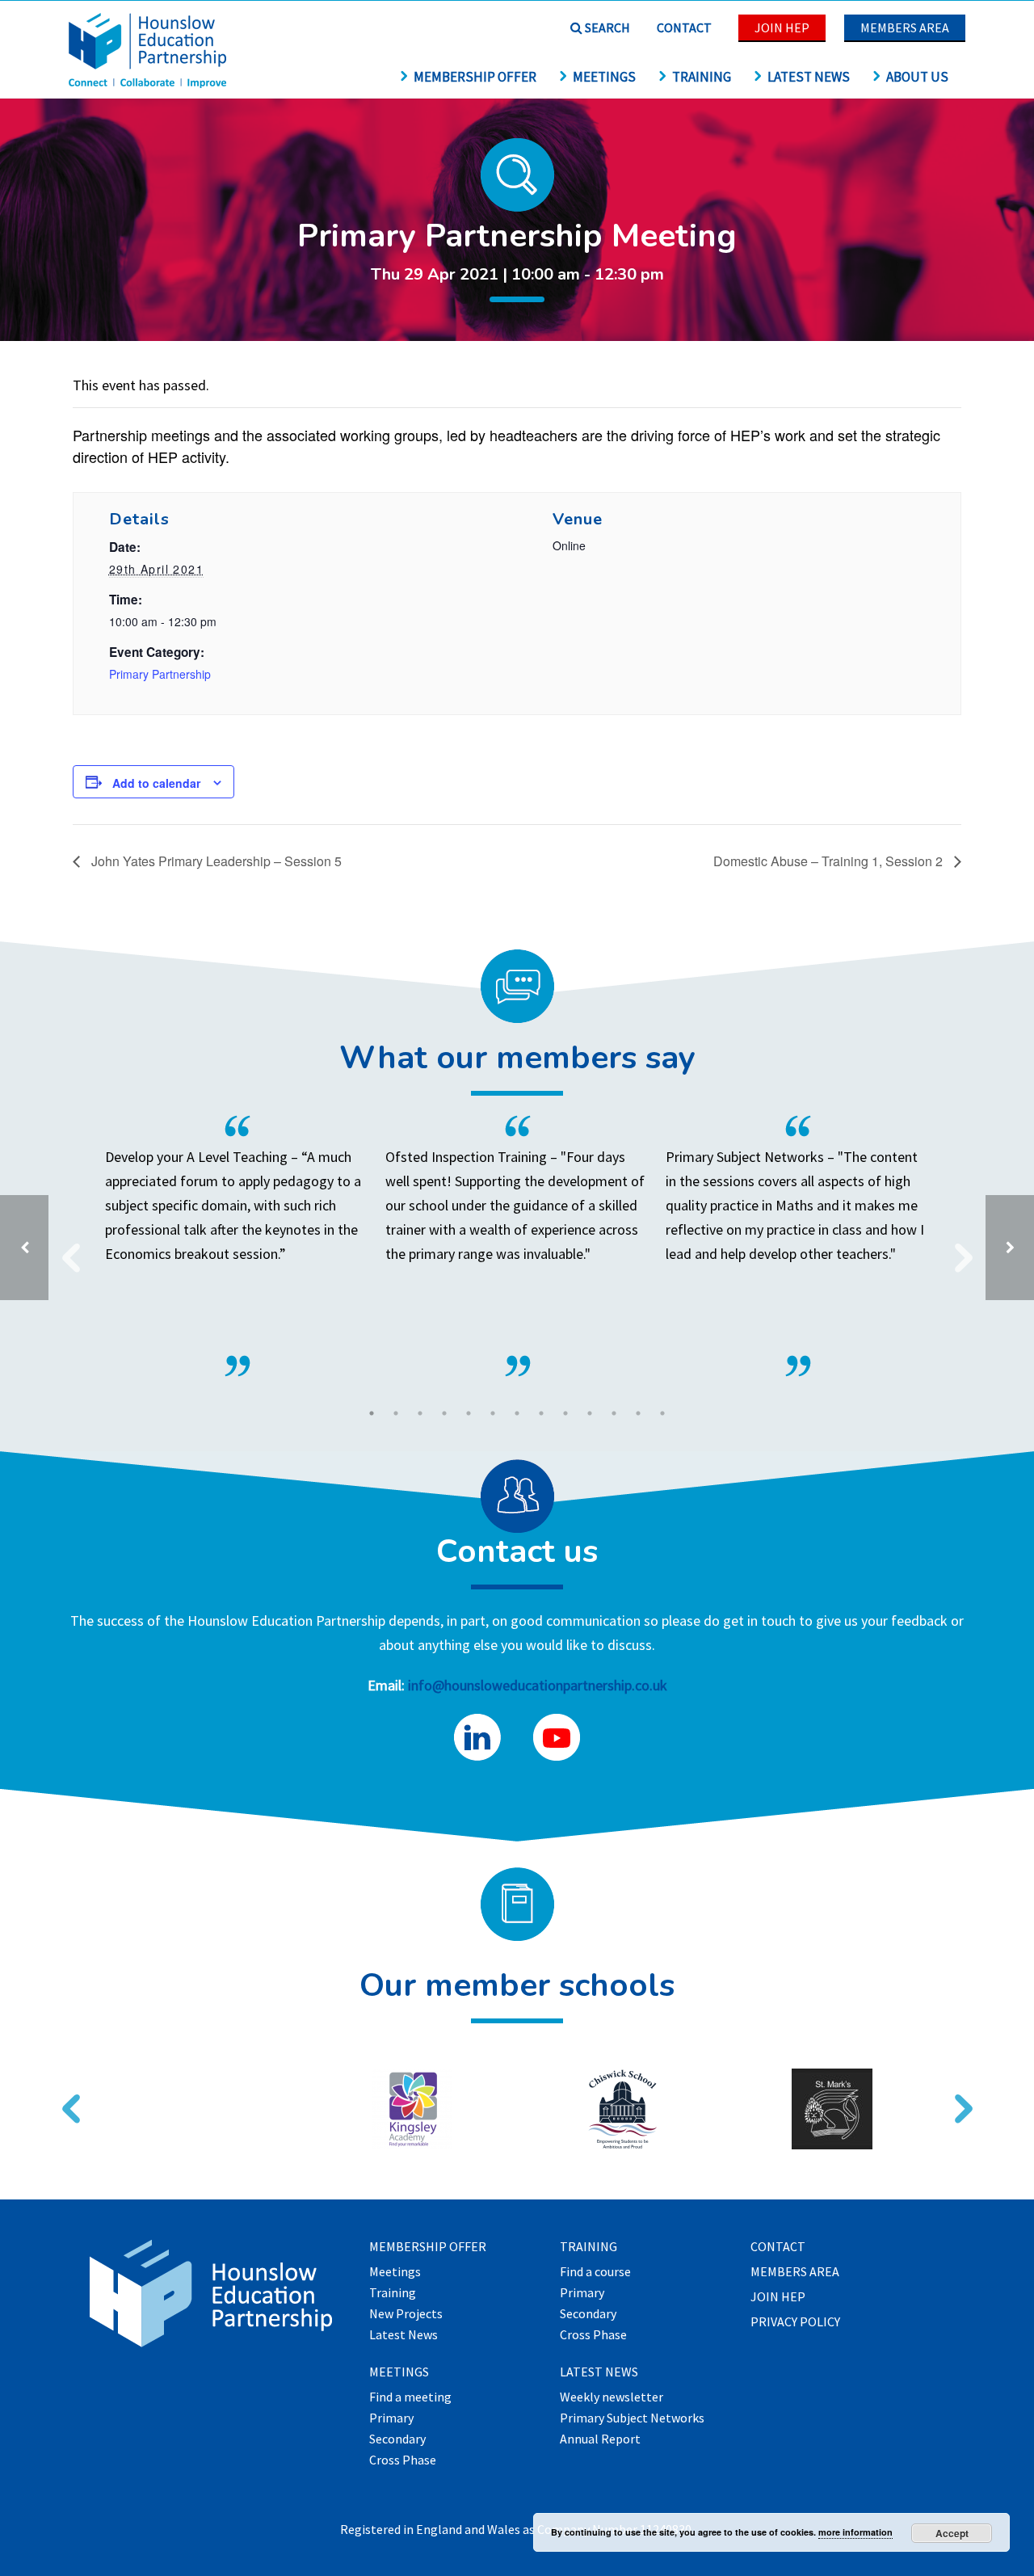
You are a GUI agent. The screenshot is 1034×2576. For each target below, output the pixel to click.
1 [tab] (372, 1413)
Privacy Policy (795, 2322)
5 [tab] (469, 1413)
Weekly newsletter (612, 2397)
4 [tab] (444, 1413)
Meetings (604, 77)
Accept (952, 2533)
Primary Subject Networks (632, 2418)
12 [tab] (638, 1413)
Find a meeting (410, 2397)
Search (606, 27)
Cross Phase (403, 2460)
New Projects (406, 2314)
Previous (65, 1248)
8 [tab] (541, 1413)
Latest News (809, 77)
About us (917, 77)
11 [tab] (614, 1413)
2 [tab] (396, 1413)
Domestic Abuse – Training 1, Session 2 (830, 861)
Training (702, 77)
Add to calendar (156, 783)
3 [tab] (420, 1413)
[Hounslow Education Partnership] (149, 83)
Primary (391, 2418)
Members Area (905, 27)
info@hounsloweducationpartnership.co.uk (538, 1685)
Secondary (397, 2439)
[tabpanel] (517, 1246)
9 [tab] (565, 1413)
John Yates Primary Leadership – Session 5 (215, 861)
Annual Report (600, 2439)
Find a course (595, 2272)
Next (957, 1248)
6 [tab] (493, 1413)
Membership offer (475, 77)
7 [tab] (517, 1413)
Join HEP (782, 27)
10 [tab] (590, 1413)
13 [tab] (662, 1413)
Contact (684, 27)
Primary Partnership (160, 674)
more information (855, 2532)
